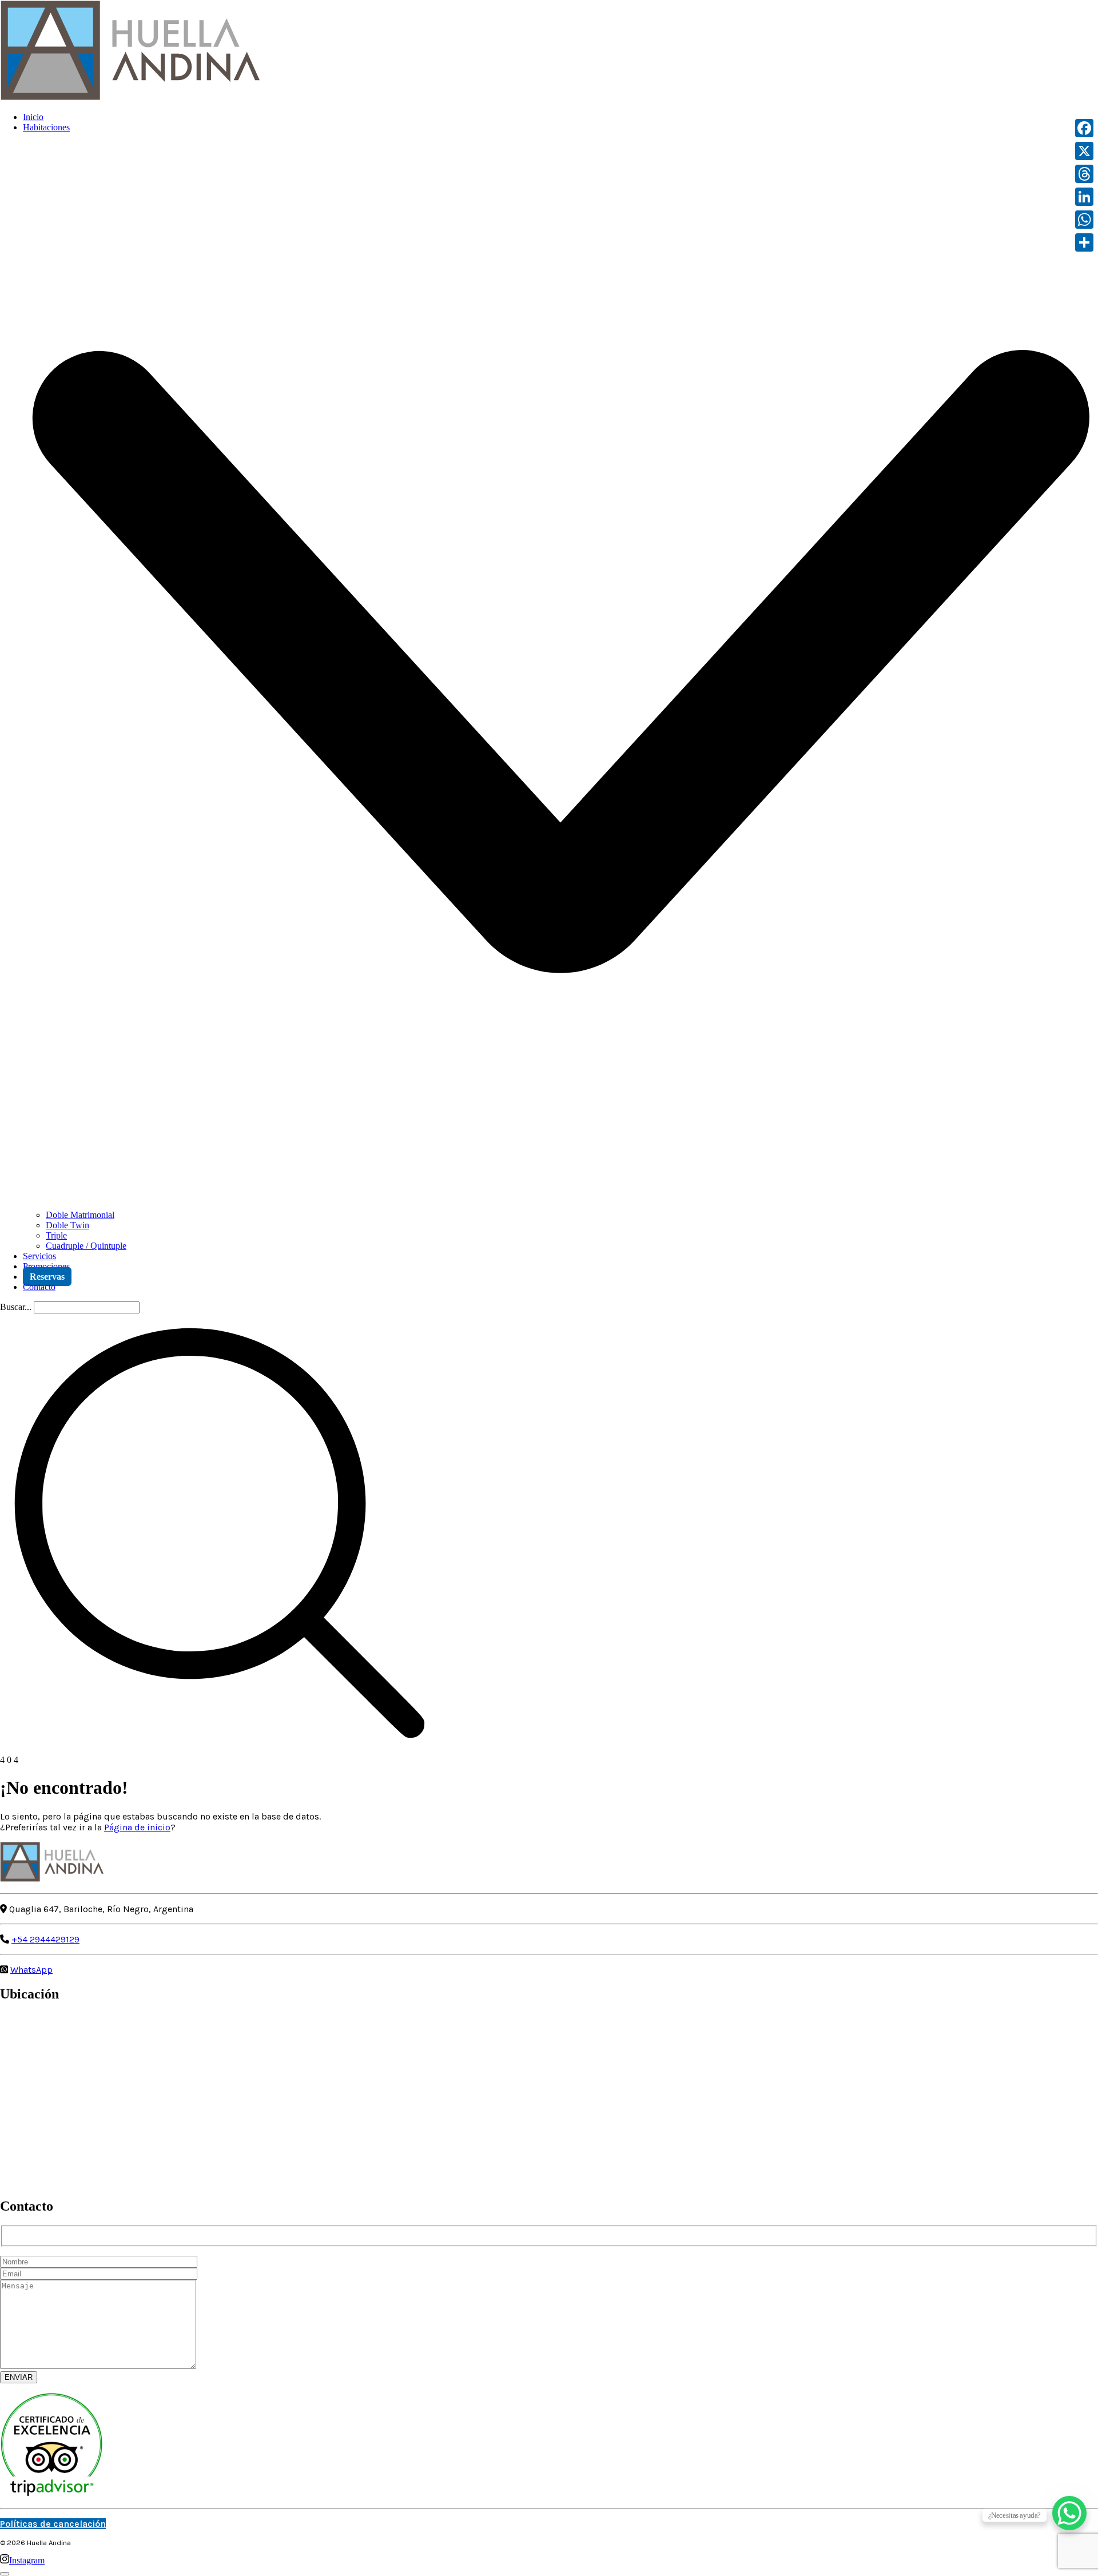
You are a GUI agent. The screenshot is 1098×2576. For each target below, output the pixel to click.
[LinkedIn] (1084, 197)
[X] (1084, 151)
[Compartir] (1084, 242)
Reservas (47, 1277)
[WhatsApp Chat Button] (1069, 2513)
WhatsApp (31, 1970)
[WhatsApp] (1084, 220)
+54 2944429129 (45, 1939)
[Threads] (1084, 174)
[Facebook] (1084, 128)
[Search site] (220, 1749)
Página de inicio (137, 1827)
